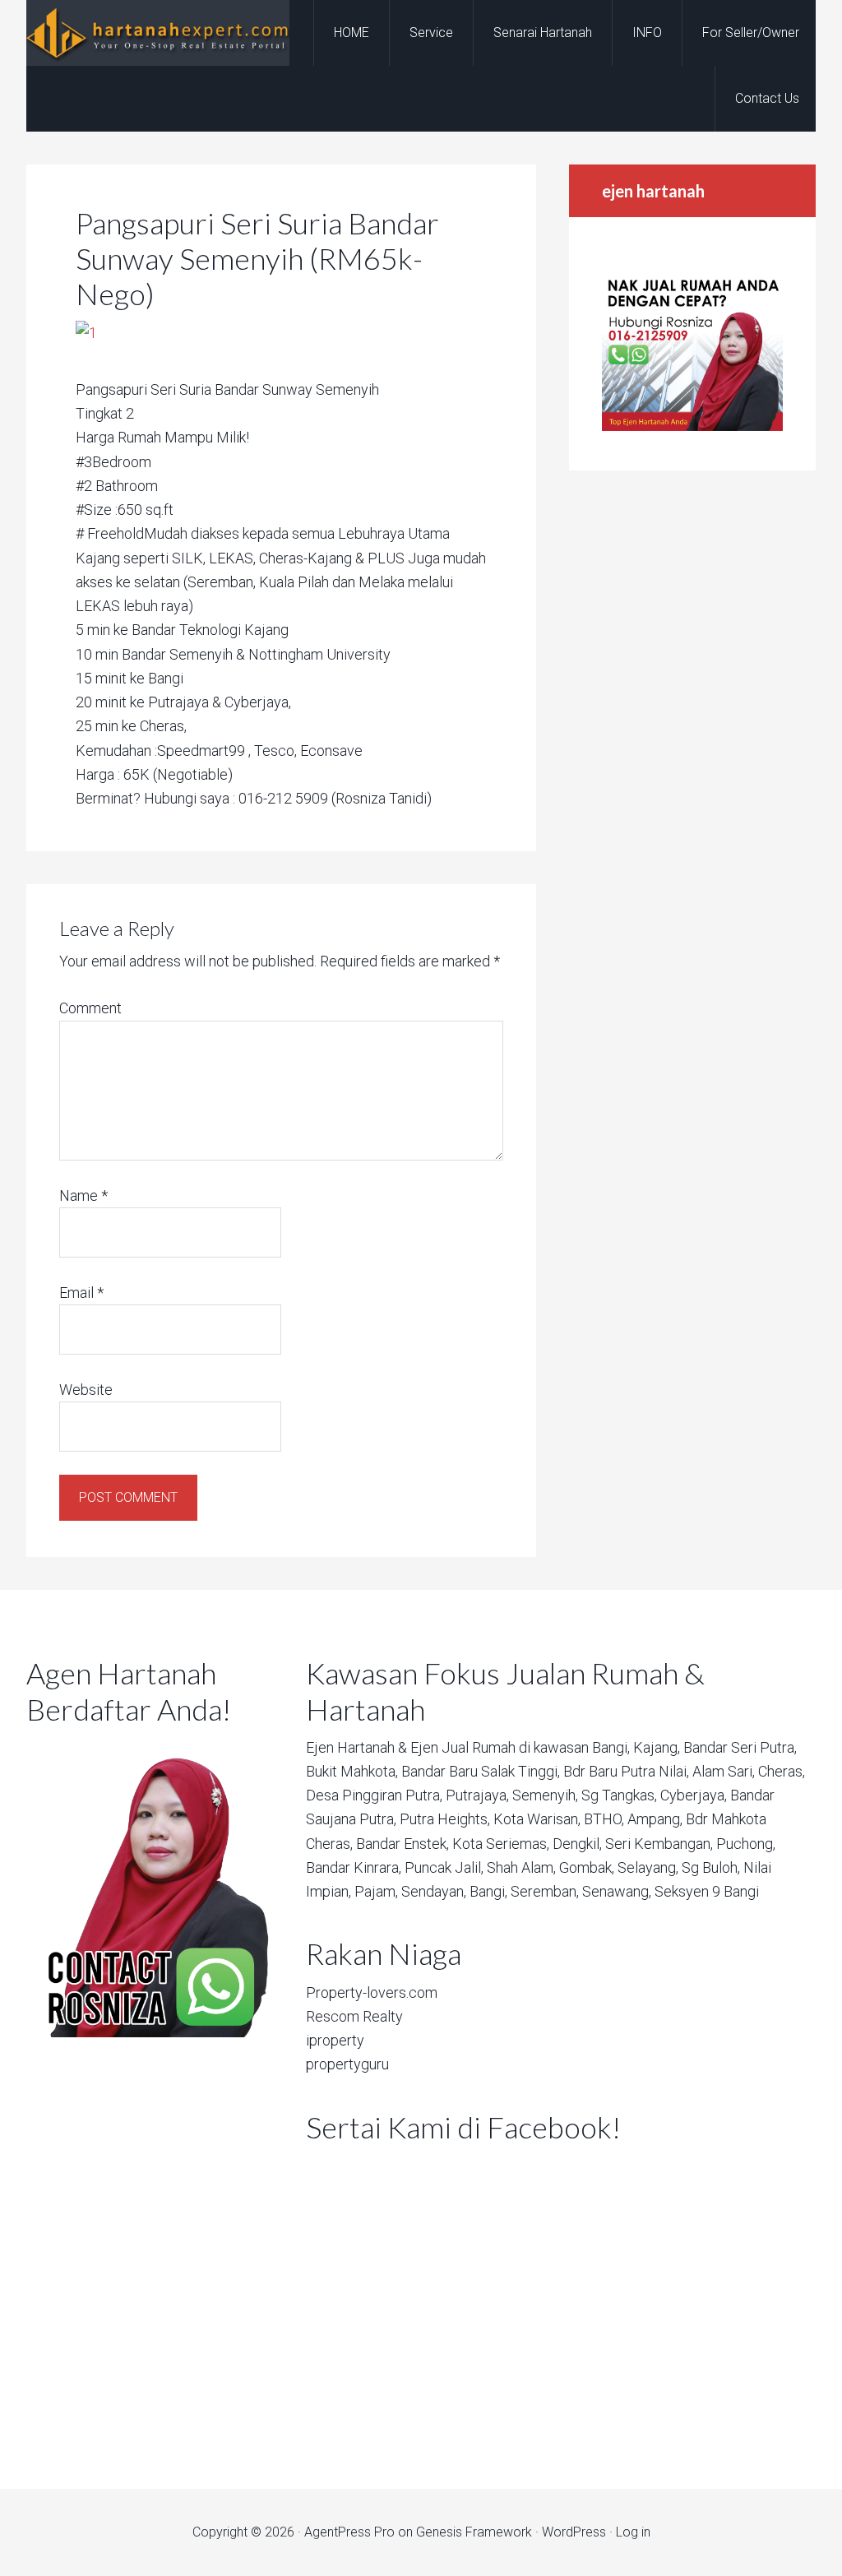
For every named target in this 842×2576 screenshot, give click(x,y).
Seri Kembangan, (659, 1844)
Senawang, (617, 1891)
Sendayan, (434, 1891)
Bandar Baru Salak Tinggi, (481, 1771)
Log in (633, 2532)
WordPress (574, 2532)
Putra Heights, (445, 1819)
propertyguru (347, 2064)
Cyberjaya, (694, 1795)
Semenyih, (545, 1795)
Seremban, (545, 1891)
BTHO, (604, 1819)
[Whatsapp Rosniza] (692, 426)
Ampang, (655, 1819)
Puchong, (746, 1844)
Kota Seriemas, (501, 1844)
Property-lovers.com (372, 1992)
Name (83, 1195)
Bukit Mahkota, (352, 1771)
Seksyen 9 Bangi (707, 1891)
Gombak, (587, 1867)
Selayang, (648, 1867)
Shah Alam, (521, 1867)
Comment (90, 1008)
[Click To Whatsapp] (150, 1886)
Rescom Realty (354, 2016)
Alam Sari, (724, 1771)
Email (81, 1293)
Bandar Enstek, (402, 1844)
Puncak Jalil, (444, 1867)
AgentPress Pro (349, 2532)
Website (86, 1390)
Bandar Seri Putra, (740, 1747)
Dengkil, (577, 1844)
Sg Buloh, (711, 1867)
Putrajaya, (477, 1795)
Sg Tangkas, (619, 1795)
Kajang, (657, 1747)
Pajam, (376, 1891)
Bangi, (611, 1747)
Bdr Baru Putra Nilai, (626, 1771)
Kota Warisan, (537, 1819)
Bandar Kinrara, (354, 1867)
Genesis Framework (474, 2532)
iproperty (335, 2040)
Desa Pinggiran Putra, (374, 1795)
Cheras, (782, 1771)
